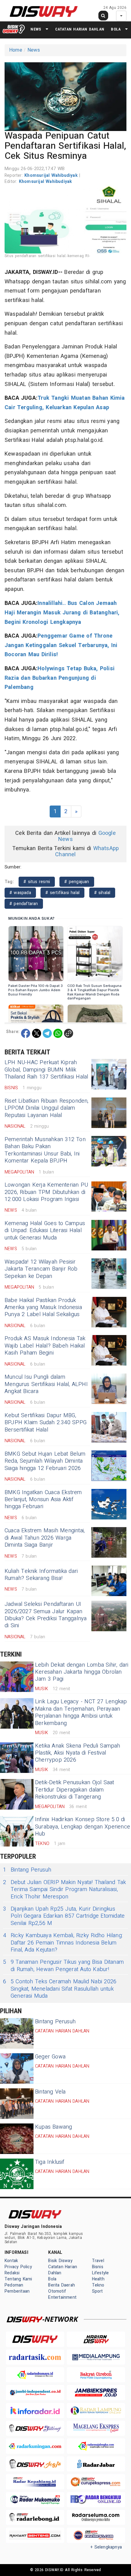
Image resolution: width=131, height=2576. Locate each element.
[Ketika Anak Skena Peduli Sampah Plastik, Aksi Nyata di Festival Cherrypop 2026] (17, 1758)
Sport (97, 2291)
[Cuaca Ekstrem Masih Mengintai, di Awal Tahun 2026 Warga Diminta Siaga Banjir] (109, 1542)
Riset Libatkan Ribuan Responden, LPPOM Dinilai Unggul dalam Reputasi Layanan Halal (47, 1108)
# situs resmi (37, 882)
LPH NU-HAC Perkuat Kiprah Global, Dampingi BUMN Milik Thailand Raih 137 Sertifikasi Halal (46, 1070)
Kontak (11, 2261)
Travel (98, 2261)
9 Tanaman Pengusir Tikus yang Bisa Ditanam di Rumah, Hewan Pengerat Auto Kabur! (63, 1966)
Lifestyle (101, 2273)
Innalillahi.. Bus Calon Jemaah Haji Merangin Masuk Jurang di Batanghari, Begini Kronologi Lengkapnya (62, 613)
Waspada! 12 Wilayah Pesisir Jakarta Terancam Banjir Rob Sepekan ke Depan (41, 1269)
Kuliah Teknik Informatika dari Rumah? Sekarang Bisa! (41, 1575)
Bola (116, 29)
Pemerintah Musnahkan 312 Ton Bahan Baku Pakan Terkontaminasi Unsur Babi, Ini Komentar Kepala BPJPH (45, 1150)
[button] (65, 96)
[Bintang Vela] (17, 2104)
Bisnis (98, 2267)
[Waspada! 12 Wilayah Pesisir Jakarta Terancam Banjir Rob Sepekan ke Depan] (109, 1274)
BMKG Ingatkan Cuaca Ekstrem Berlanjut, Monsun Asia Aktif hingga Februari (43, 1500)
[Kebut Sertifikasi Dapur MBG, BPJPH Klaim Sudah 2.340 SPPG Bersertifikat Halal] (109, 1427)
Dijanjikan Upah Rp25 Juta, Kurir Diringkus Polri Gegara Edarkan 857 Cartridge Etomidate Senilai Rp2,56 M (64, 1916)
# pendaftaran (24, 904)
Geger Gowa (50, 2057)
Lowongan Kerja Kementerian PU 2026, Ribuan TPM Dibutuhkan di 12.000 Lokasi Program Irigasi (46, 1192)
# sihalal (102, 893)
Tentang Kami (18, 2279)
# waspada (20, 893)
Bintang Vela (50, 2092)
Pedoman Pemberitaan (17, 2288)
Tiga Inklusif (50, 2162)
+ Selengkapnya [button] (106, 2547)
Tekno (98, 2285)
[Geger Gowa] (17, 2068)
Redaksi (12, 2273)
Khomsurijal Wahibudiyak (52, 175)
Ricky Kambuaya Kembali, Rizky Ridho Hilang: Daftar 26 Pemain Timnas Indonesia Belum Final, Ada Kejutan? (63, 1943)
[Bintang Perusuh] (17, 2033)
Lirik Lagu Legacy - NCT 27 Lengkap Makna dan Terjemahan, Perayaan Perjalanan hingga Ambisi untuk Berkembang (81, 1712)
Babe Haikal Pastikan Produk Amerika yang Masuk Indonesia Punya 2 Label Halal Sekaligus (43, 1308)
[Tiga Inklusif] (17, 2174)
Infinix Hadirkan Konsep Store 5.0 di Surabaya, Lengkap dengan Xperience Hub (83, 1827)
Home (16, 50)
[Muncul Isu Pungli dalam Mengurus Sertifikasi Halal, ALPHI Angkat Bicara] (109, 1389)
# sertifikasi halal (62, 893)
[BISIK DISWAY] (14, 29)
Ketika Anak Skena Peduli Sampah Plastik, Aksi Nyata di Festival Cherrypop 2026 (78, 1753)
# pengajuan (77, 882)
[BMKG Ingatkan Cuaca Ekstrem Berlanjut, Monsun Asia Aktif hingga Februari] (109, 1504)
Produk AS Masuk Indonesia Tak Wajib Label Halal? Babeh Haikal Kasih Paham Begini (45, 1346)
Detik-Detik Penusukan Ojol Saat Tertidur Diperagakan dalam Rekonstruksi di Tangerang (75, 1790)
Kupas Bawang (54, 2127)
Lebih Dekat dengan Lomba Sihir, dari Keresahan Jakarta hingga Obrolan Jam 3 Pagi (82, 1672)
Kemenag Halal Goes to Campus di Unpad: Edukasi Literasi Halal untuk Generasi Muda (45, 1231)
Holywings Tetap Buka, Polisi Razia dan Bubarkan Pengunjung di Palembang (60, 678)
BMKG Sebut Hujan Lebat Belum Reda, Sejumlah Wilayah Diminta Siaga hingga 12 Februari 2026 (45, 1461)
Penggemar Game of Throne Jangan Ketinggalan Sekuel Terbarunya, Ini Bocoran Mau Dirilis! (61, 645)
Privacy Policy (18, 2267)
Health (98, 2279)
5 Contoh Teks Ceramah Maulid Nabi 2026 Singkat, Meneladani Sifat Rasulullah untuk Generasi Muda (60, 1989)
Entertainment (62, 2297)
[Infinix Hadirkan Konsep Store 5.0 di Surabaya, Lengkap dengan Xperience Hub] (17, 1831)
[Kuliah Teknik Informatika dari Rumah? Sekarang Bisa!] (109, 1581)
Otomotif (57, 2291)
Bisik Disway (60, 2261)
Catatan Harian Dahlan (80, 29)
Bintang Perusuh (27, 1870)
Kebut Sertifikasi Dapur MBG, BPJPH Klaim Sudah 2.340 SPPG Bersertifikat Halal (46, 1423)
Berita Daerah (62, 2285)
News (36, 29)
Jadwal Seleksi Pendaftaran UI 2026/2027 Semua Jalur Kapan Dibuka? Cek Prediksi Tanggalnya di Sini (46, 1615)
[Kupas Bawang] (17, 2139)
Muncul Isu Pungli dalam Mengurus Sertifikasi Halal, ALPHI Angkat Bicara (46, 1384)
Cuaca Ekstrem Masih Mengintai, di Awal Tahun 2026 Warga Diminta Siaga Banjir (45, 1538)
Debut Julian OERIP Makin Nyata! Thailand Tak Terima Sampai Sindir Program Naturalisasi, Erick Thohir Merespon (64, 1890)
